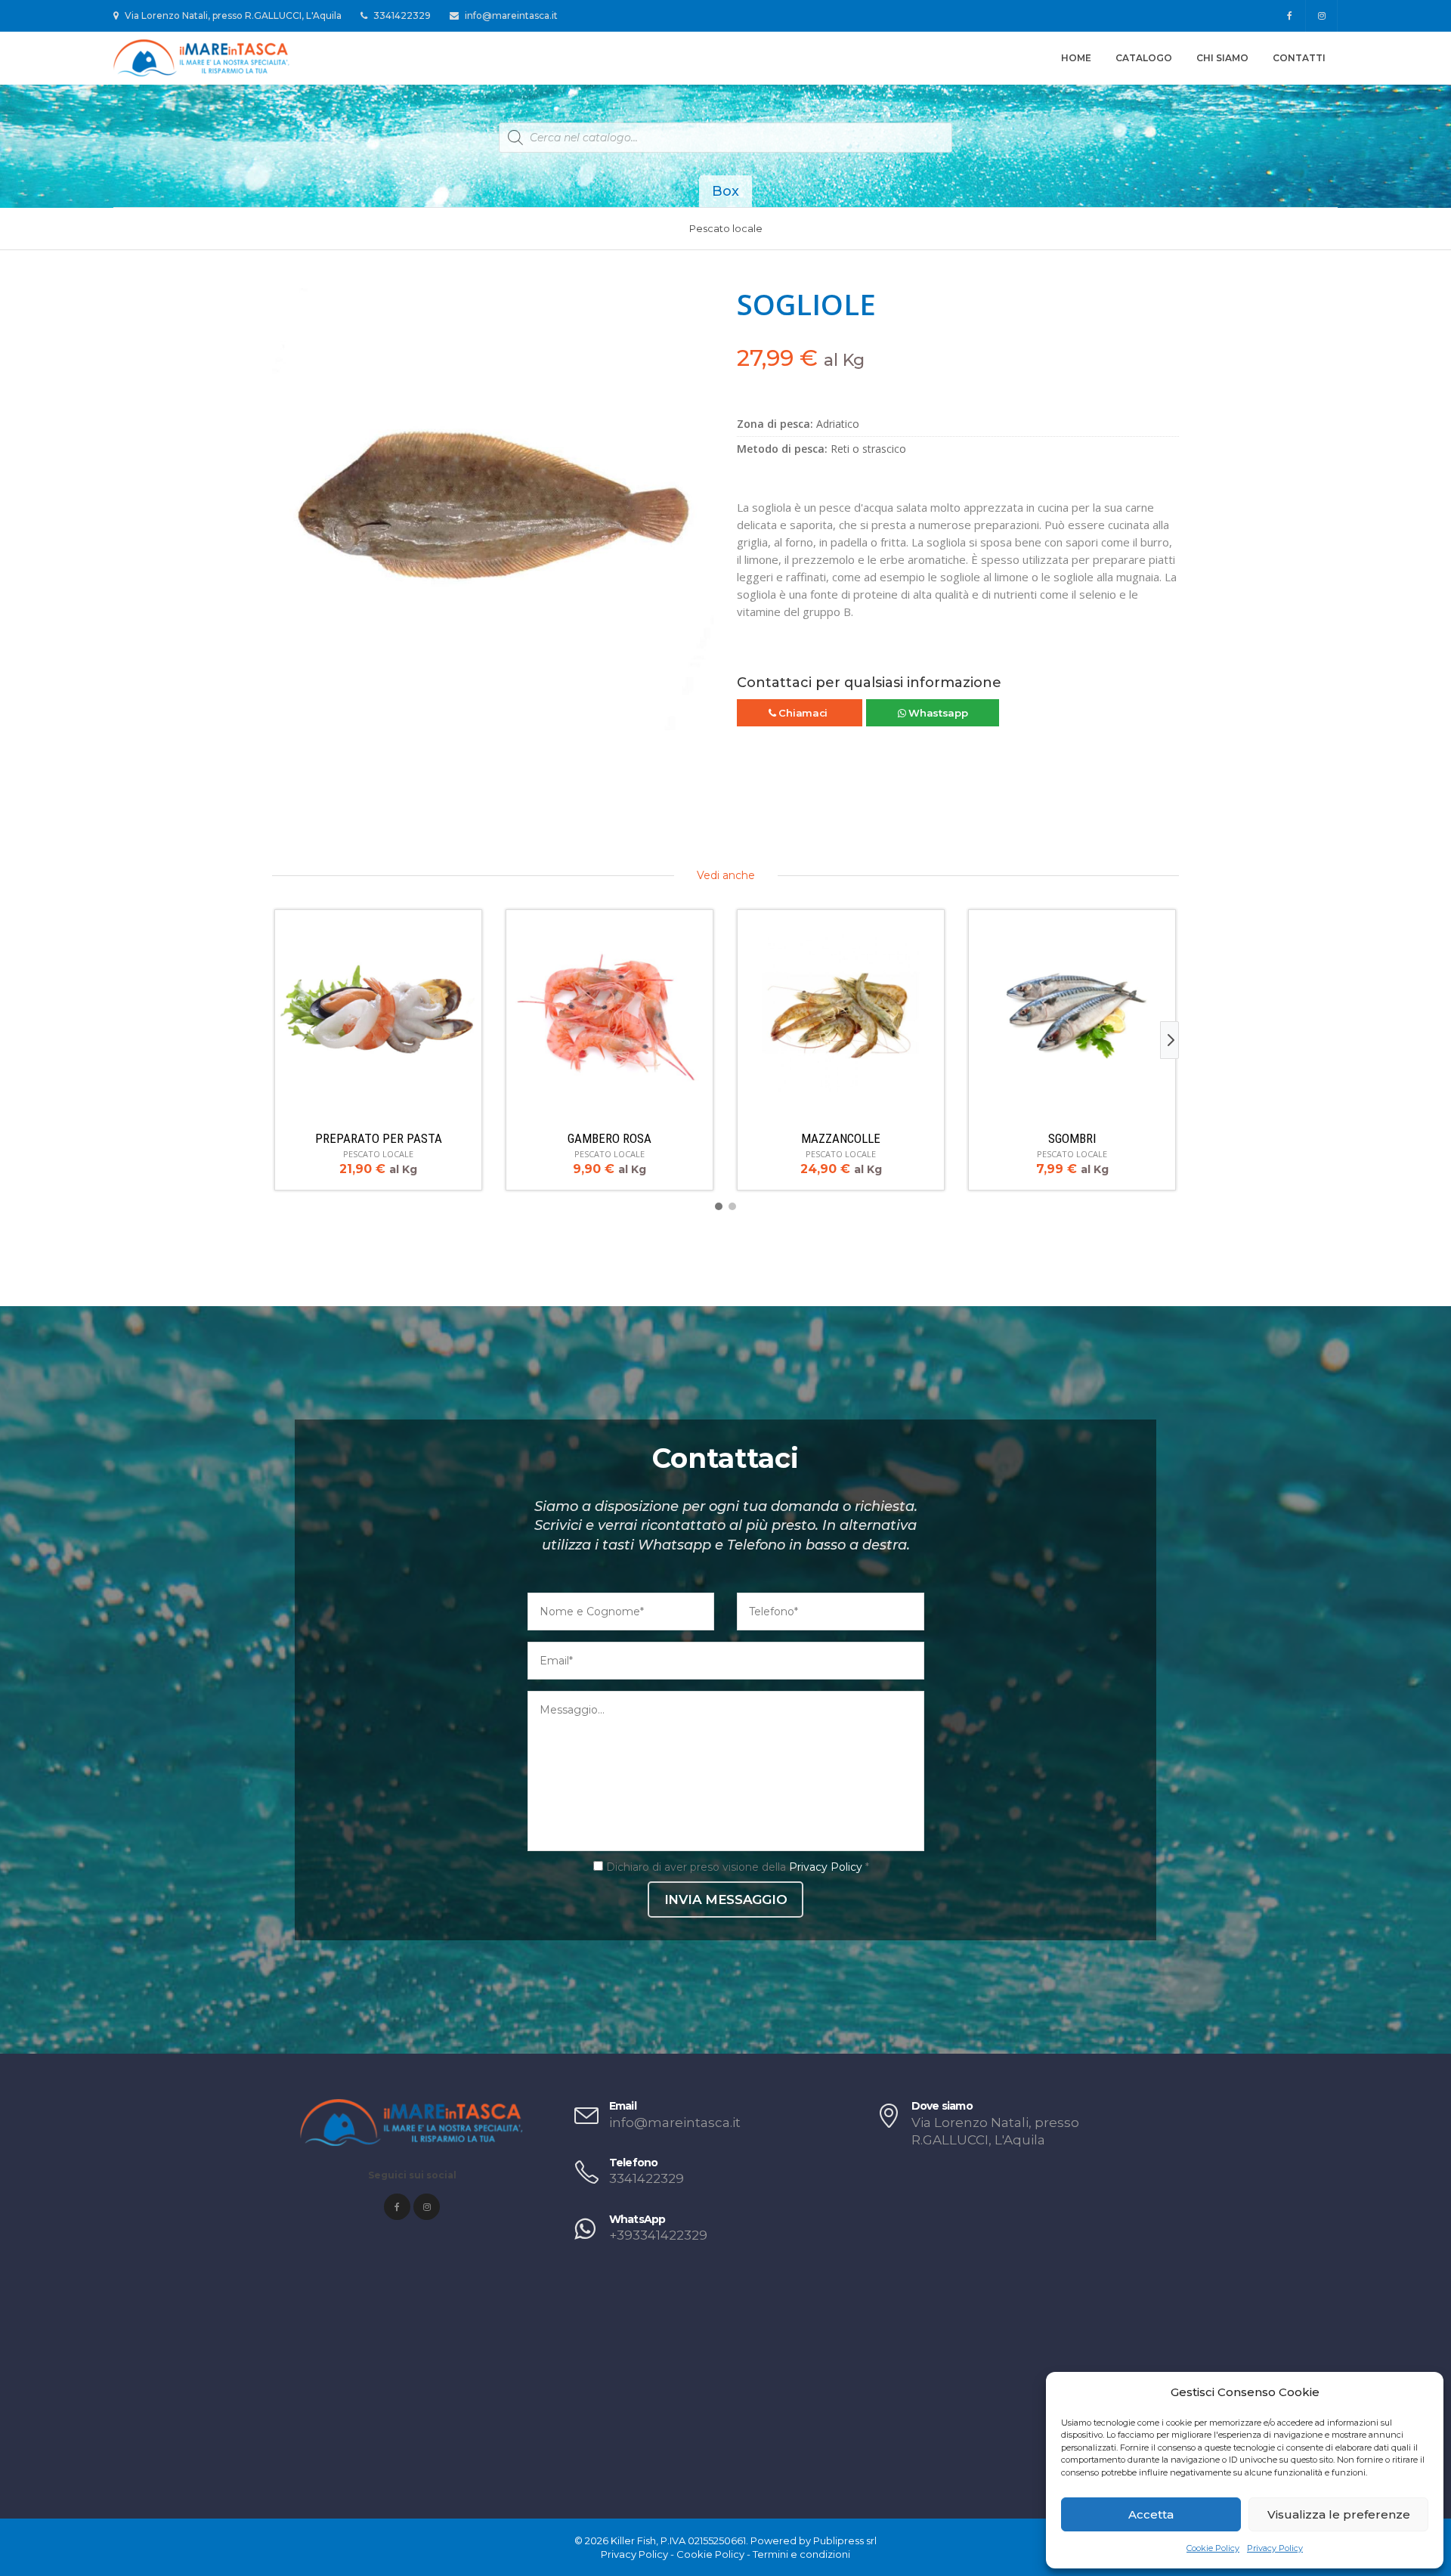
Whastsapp (936, 713)
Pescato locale (726, 228)
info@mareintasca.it (510, 15)
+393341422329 (658, 2235)
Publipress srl (845, 2540)
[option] (493, 509)
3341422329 (401, 15)
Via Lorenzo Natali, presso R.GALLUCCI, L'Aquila (232, 15)
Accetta (1151, 2514)
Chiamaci (803, 713)
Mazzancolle (841, 1138)
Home (1076, 58)
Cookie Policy (1213, 2548)
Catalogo (1144, 58)
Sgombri (1072, 1138)
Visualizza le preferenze (1339, 2514)
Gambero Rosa (609, 1138)
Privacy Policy (1275, 2548)
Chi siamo (1222, 58)
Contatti (1299, 58)
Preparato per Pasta (379, 1138)
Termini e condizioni (801, 2554)
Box (725, 191)
